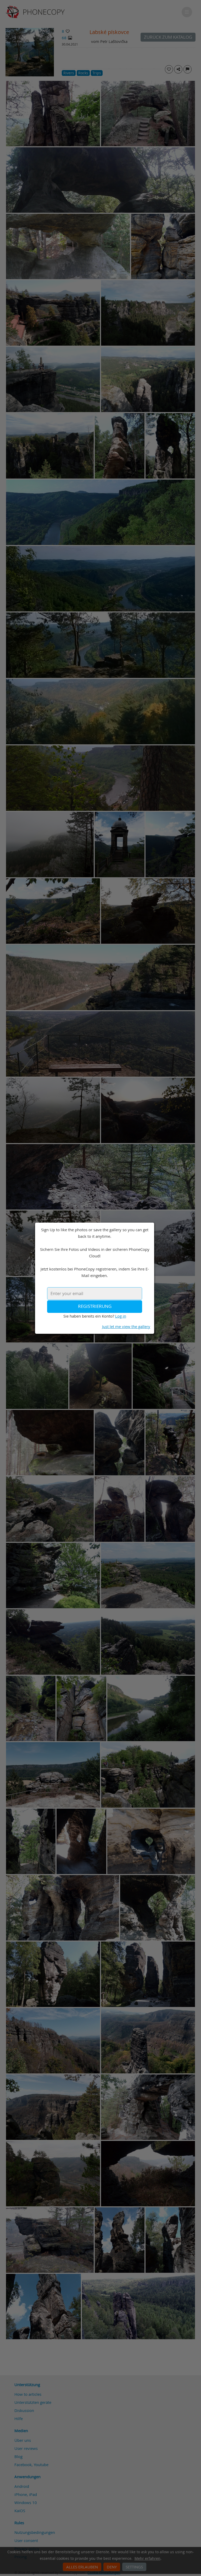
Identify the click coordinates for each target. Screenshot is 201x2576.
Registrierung (95, 1306)
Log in (121, 1316)
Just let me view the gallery (126, 1326)
